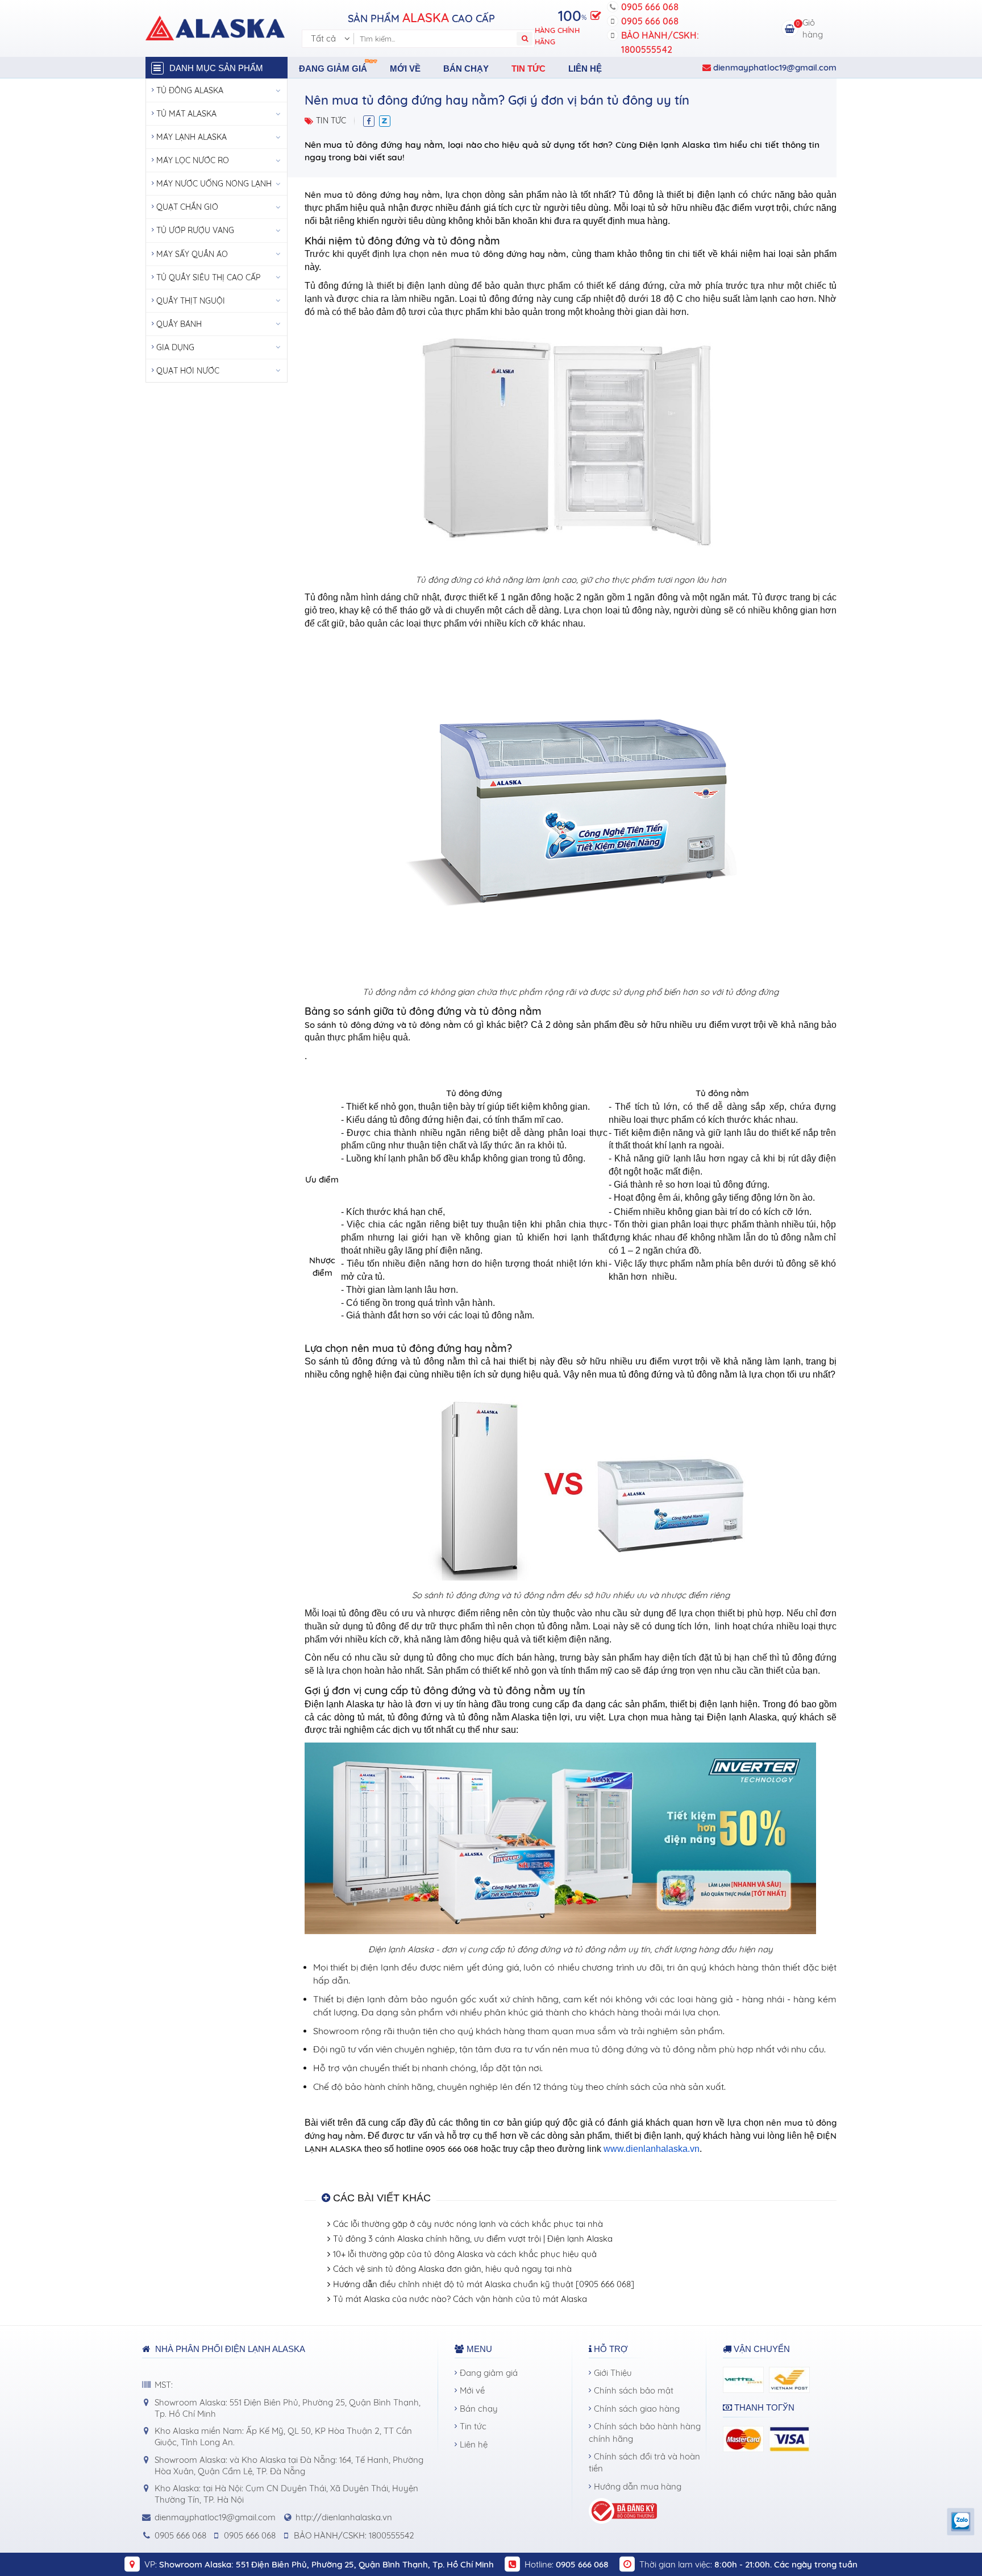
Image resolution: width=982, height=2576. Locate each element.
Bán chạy (466, 69)
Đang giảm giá (333, 69)
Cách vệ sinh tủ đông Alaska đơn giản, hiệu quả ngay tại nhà (452, 2269)
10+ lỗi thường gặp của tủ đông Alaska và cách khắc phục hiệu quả (465, 2254)
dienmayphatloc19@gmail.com (774, 67)
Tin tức (529, 69)
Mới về (405, 69)
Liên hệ (585, 69)
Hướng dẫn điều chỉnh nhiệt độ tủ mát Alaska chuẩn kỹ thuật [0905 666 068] (484, 2284)
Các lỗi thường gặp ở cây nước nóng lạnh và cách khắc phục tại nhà (468, 2224)
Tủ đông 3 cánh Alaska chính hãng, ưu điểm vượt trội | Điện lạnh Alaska (473, 2239)
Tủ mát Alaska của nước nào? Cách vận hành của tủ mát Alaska (460, 2299)
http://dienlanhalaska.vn (344, 2517)
